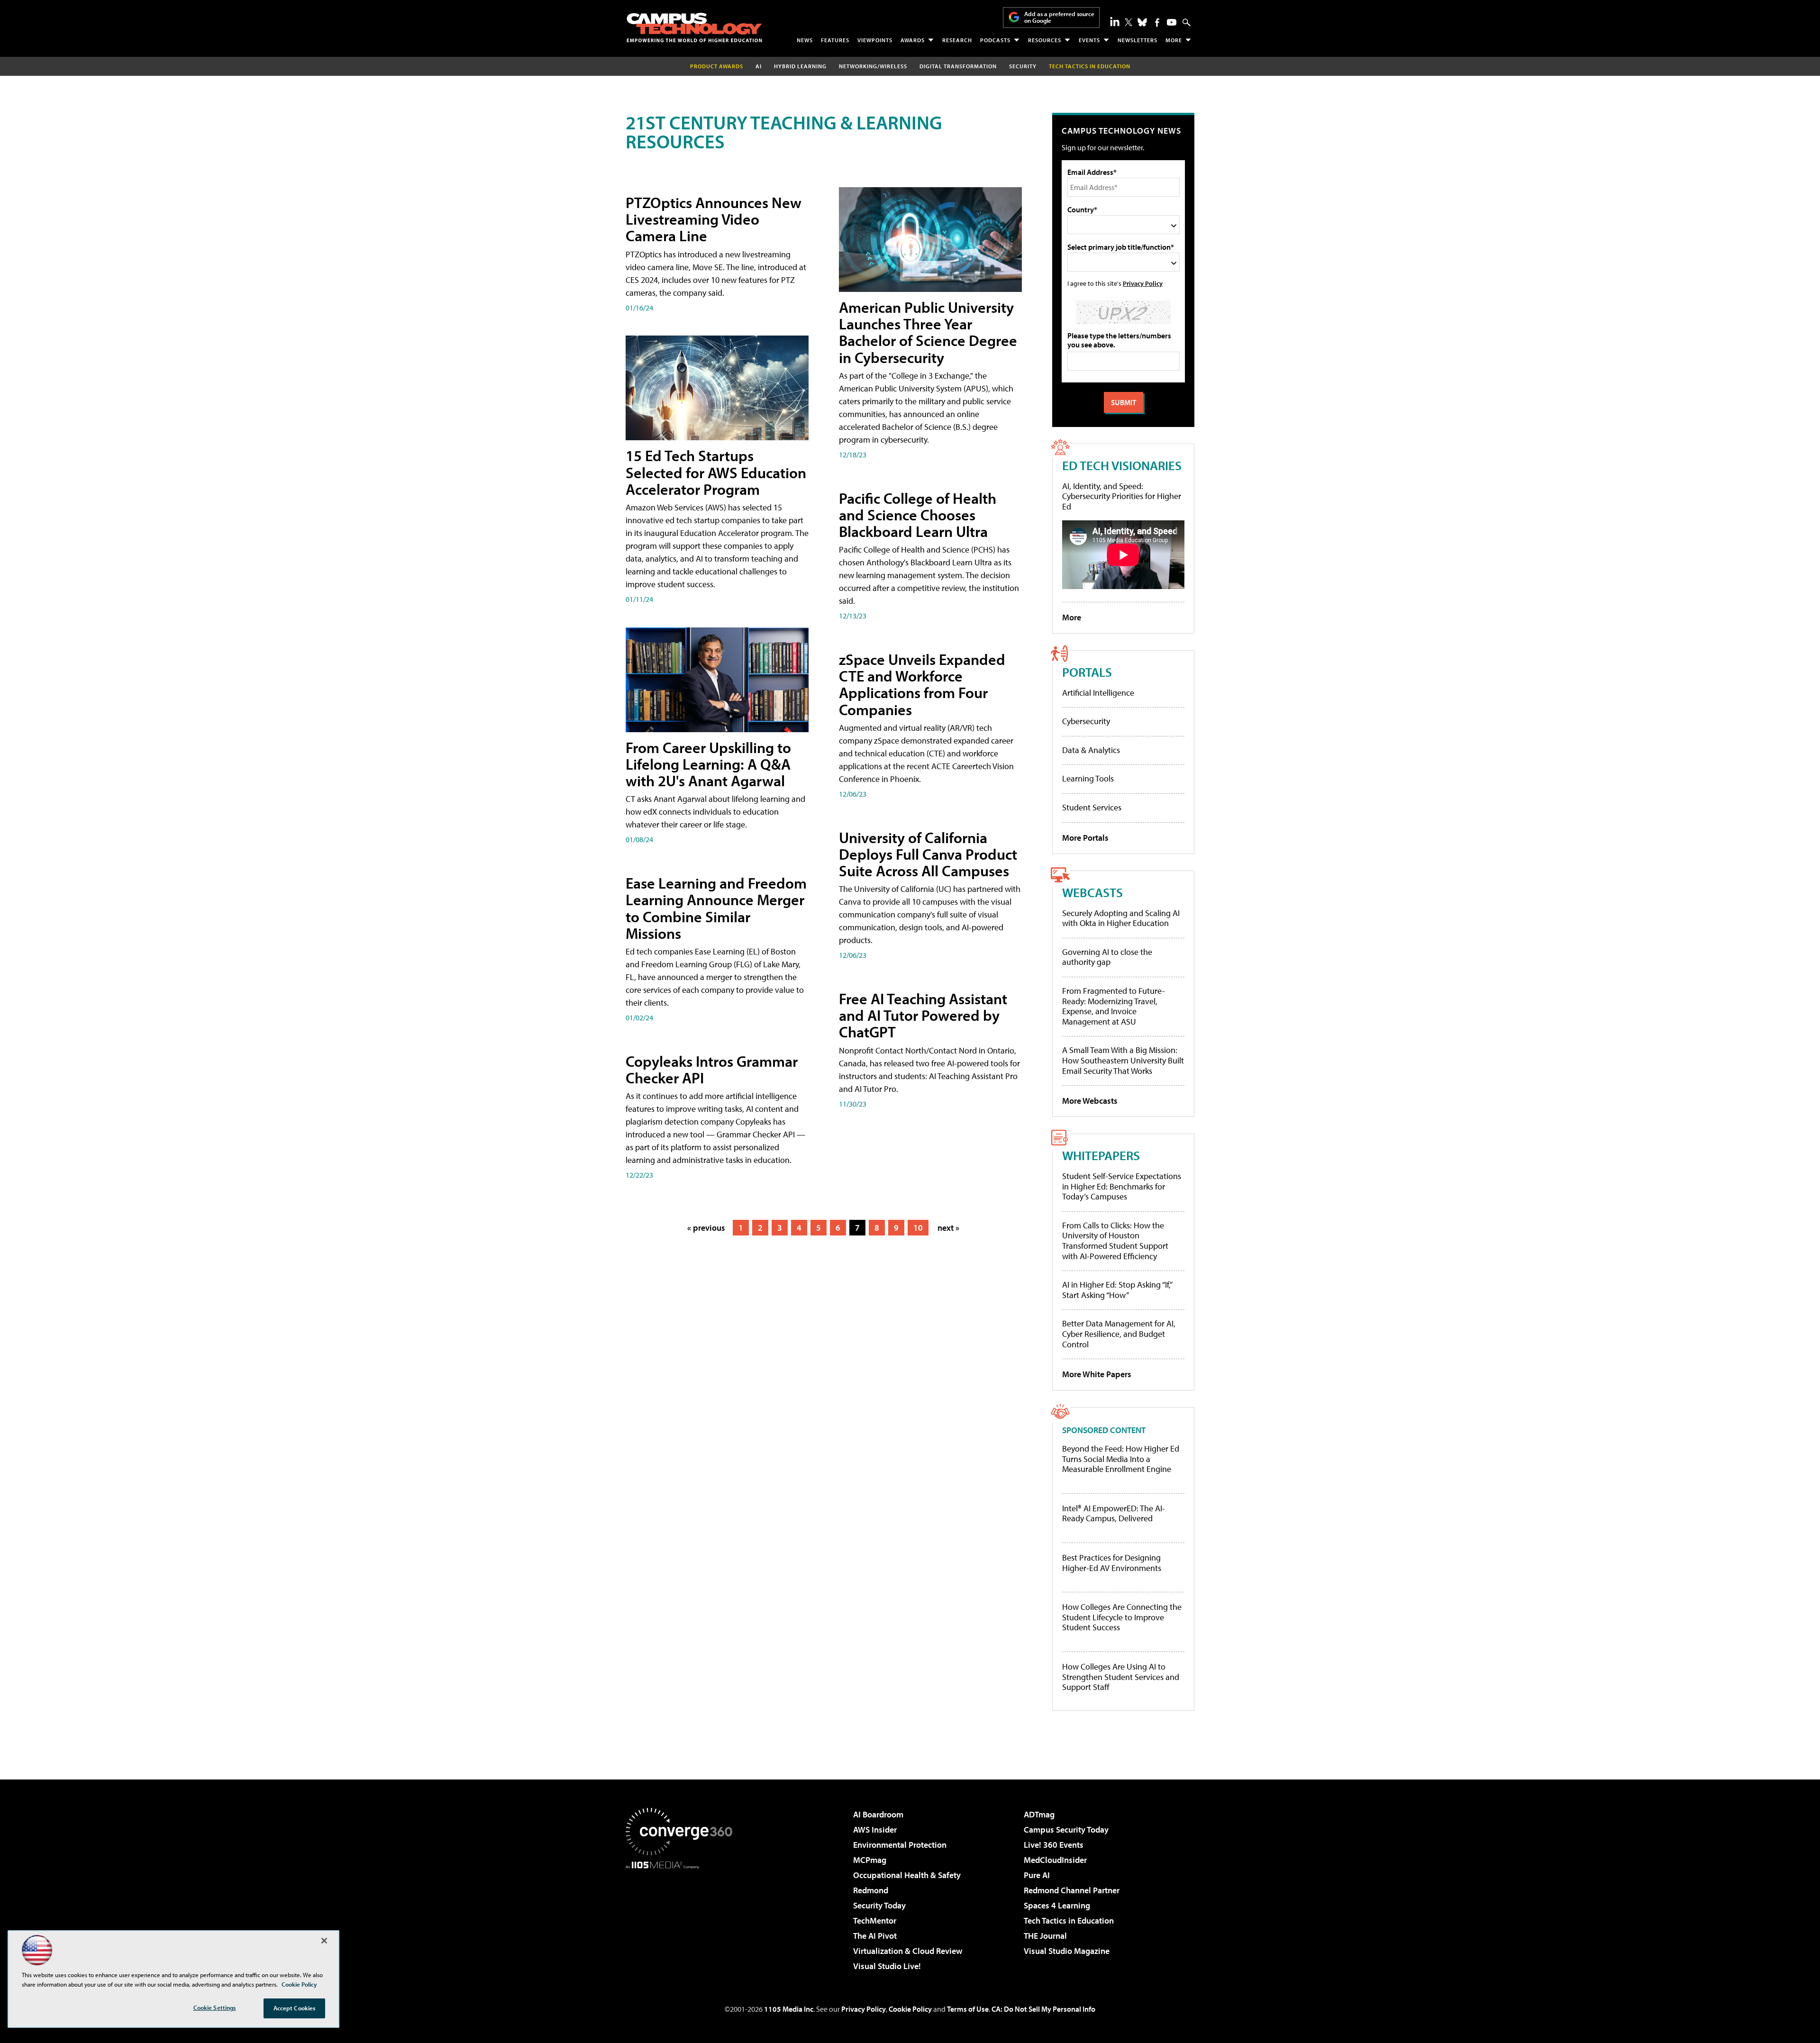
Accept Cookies (295, 2008)
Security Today (879, 1905)
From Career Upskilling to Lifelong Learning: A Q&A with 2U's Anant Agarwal (708, 764)
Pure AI (1037, 1875)
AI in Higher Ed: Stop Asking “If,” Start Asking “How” (1117, 1290)
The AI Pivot (875, 1936)
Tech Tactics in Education (1069, 1920)
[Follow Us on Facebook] (1157, 23)
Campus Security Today (1066, 1830)
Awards (913, 40)
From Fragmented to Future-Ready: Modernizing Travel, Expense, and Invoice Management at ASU (1114, 1006)
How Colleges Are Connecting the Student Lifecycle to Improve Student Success (1122, 1617)
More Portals (1085, 838)
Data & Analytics (1091, 750)
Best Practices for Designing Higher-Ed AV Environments (1112, 1563)
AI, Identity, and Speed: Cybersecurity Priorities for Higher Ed (1122, 496)
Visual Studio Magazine (1067, 1951)
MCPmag (870, 1860)
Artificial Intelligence (1098, 693)
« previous (706, 1228)
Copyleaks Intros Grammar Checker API (712, 1069)
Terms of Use (968, 2009)
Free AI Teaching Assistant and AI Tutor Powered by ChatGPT (923, 1015)
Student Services (1092, 807)
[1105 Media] (682, 1917)
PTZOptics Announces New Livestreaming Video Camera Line (714, 219)
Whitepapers (1101, 1155)
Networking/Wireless (873, 66)
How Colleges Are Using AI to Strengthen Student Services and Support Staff (1121, 1677)
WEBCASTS (1092, 892)
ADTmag (1039, 1814)
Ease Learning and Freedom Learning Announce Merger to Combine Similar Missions (716, 908)
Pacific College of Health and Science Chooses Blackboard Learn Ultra (918, 515)
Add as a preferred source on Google (1059, 17)
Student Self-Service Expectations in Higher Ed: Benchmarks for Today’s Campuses (1122, 1186)
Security (1023, 66)
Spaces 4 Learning (1057, 1905)
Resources (1045, 40)
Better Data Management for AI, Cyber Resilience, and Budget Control (1119, 1334)
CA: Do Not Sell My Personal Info (1043, 2009)
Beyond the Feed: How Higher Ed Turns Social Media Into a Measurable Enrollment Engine (1121, 1459)
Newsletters (1137, 40)
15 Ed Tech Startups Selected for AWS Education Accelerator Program (716, 472)
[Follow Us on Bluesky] (1142, 22)
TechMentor (875, 1920)
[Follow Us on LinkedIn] (1115, 21)
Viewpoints (875, 40)
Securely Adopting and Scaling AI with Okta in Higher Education (1121, 918)
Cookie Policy (910, 2009)
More (1174, 40)
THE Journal (1045, 1936)
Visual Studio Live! (887, 1966)
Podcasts (995, 40)
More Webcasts (1090, 1101)
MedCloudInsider (1055, 1860)
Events (1089, 40)
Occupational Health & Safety (907, 1875)
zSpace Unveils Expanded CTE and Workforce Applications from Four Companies (922, 684)
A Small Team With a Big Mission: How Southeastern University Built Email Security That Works (1123, 1060)
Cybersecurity (1086, 721)
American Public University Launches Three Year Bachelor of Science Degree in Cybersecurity (928, 332)
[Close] (324, 1941)
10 (918, 1228)
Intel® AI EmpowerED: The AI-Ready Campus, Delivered (1114, 1513)
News (805, 40)
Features (835, 40)
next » (948, 1228)
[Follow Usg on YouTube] (1172, 22)
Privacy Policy (1143, 283)
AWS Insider (875, 1830)
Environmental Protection (900, 1845)
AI (759, 66)
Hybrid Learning (800, 66)
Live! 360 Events (1054, 1845)
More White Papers (1097, 1374)
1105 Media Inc (789, 2009)
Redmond (871, 1890)
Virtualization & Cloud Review (908, 1951)
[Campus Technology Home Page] (694, 27)
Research (957, 40)
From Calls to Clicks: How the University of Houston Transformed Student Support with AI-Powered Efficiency (1115, 1241)
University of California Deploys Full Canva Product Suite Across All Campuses (928, 854)
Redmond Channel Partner (1072, 1890)
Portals (1087, 672)
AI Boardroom (878, 1814)
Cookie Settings (215, 2007)
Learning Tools (1088, 778)
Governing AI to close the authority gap (1107, 957)
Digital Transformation (958, 66)
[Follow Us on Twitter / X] (1128, 22)
